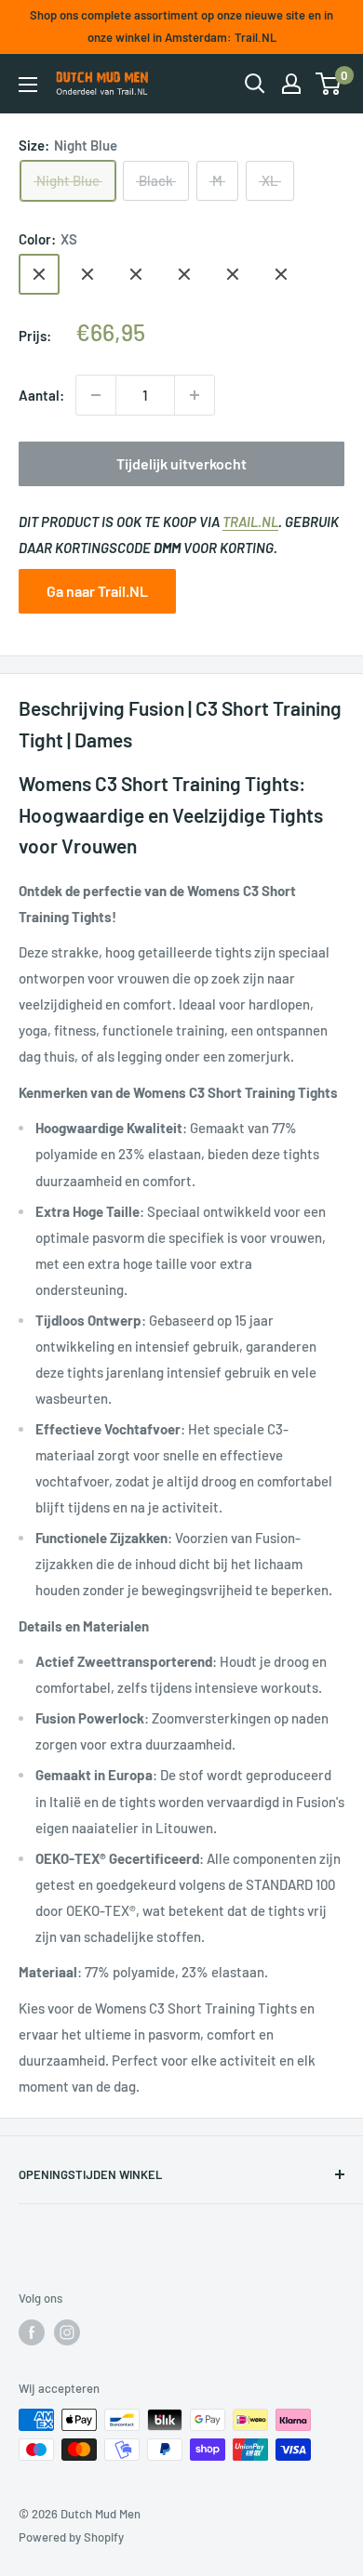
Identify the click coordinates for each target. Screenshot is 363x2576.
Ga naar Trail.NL (97, 591)
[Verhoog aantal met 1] (195, 395)
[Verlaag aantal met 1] (96, 395)
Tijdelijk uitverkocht (181, 463)
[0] (329, 84)
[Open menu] (28, 85)
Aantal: (41, 395)
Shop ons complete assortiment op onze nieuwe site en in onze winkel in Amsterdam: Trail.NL (181, 26)
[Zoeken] (255, 84)
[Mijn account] (291, 84)
